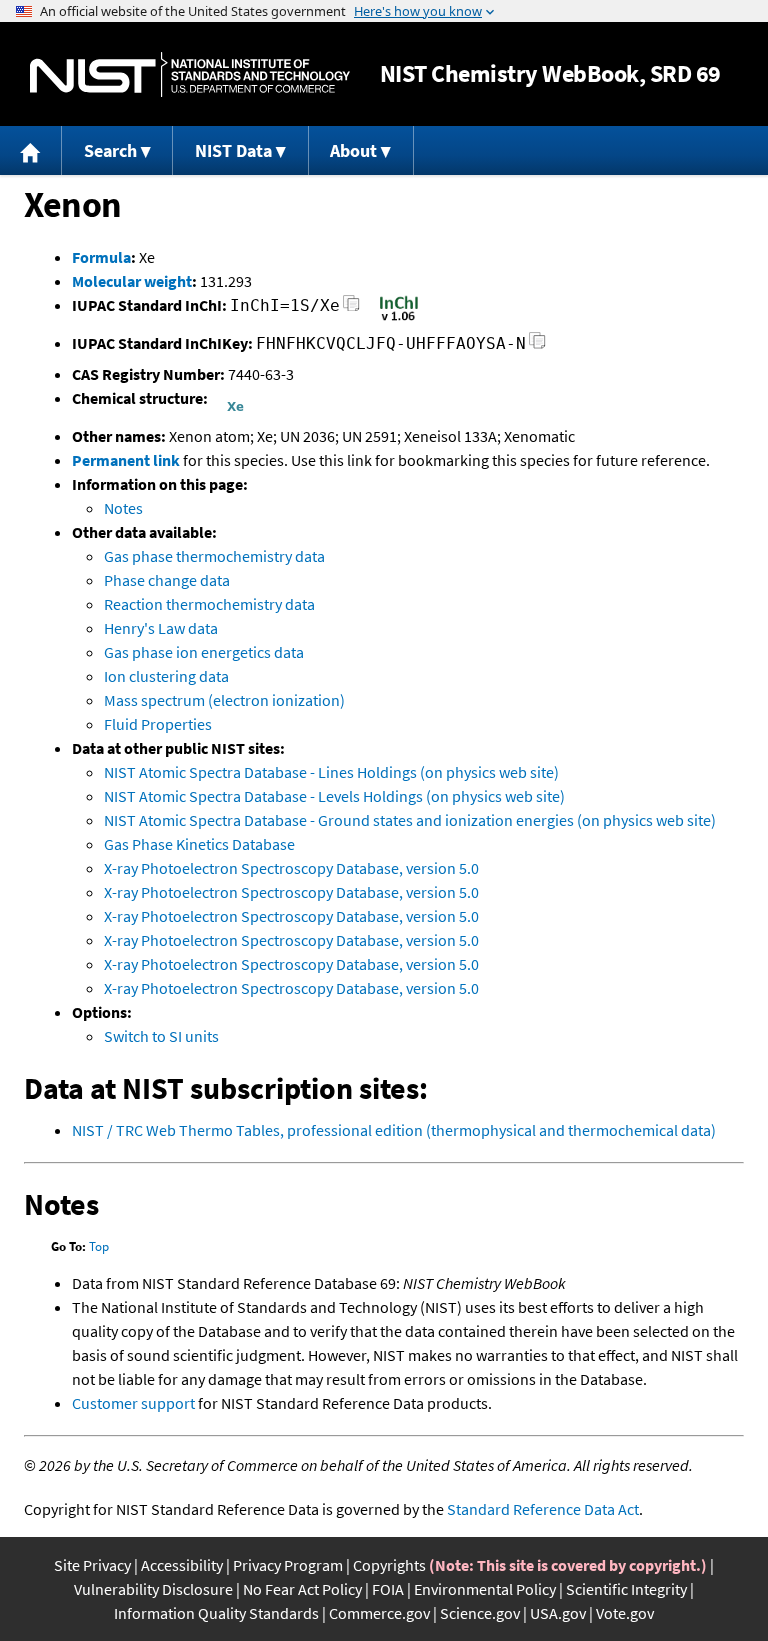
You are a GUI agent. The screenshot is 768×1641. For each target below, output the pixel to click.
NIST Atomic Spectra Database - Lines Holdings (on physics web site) (331, 772)
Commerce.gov (379, 1613)
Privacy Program (288, 1565)
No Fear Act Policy (302, 1589)
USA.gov (558, 1613)
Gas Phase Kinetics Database (199, 844)
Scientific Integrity (626, 1589)
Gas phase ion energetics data (204, 652)
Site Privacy (92, 1565)
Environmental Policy (485, 1589)
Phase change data (167, 580)
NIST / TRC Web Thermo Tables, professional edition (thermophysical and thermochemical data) (394, 1130)
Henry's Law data (161, 628)
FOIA (388, 1589)
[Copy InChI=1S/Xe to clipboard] (351, 308)
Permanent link (126, 460)
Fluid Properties (158, 724)
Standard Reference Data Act (543, 1509)
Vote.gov (625, 1613)
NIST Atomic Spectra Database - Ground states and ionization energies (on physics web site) (410, 820)
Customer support (133, 1403)
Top (99, 1246)
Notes (123, 508)
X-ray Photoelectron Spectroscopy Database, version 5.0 (291, 868)
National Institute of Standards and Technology (190, 74)
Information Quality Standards (216, 1613)
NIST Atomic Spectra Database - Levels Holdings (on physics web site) (334, 796)
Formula (101, 257)
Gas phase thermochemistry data (214, 556)
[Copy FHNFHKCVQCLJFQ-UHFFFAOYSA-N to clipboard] (537, 346)
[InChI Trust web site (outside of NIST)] (399, 319)
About (353, 150)
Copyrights (389, 1565)
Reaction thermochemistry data (209, 604)
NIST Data (233, 150)
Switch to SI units (161, 1036)
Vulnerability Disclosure (153, 1589)
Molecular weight (132, 281)
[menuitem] (31, 150)
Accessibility (182, 1565)
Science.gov (480, 1613)
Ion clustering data (166, 676)
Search (110, 150)
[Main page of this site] (31, 150)
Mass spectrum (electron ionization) (224, 700)
